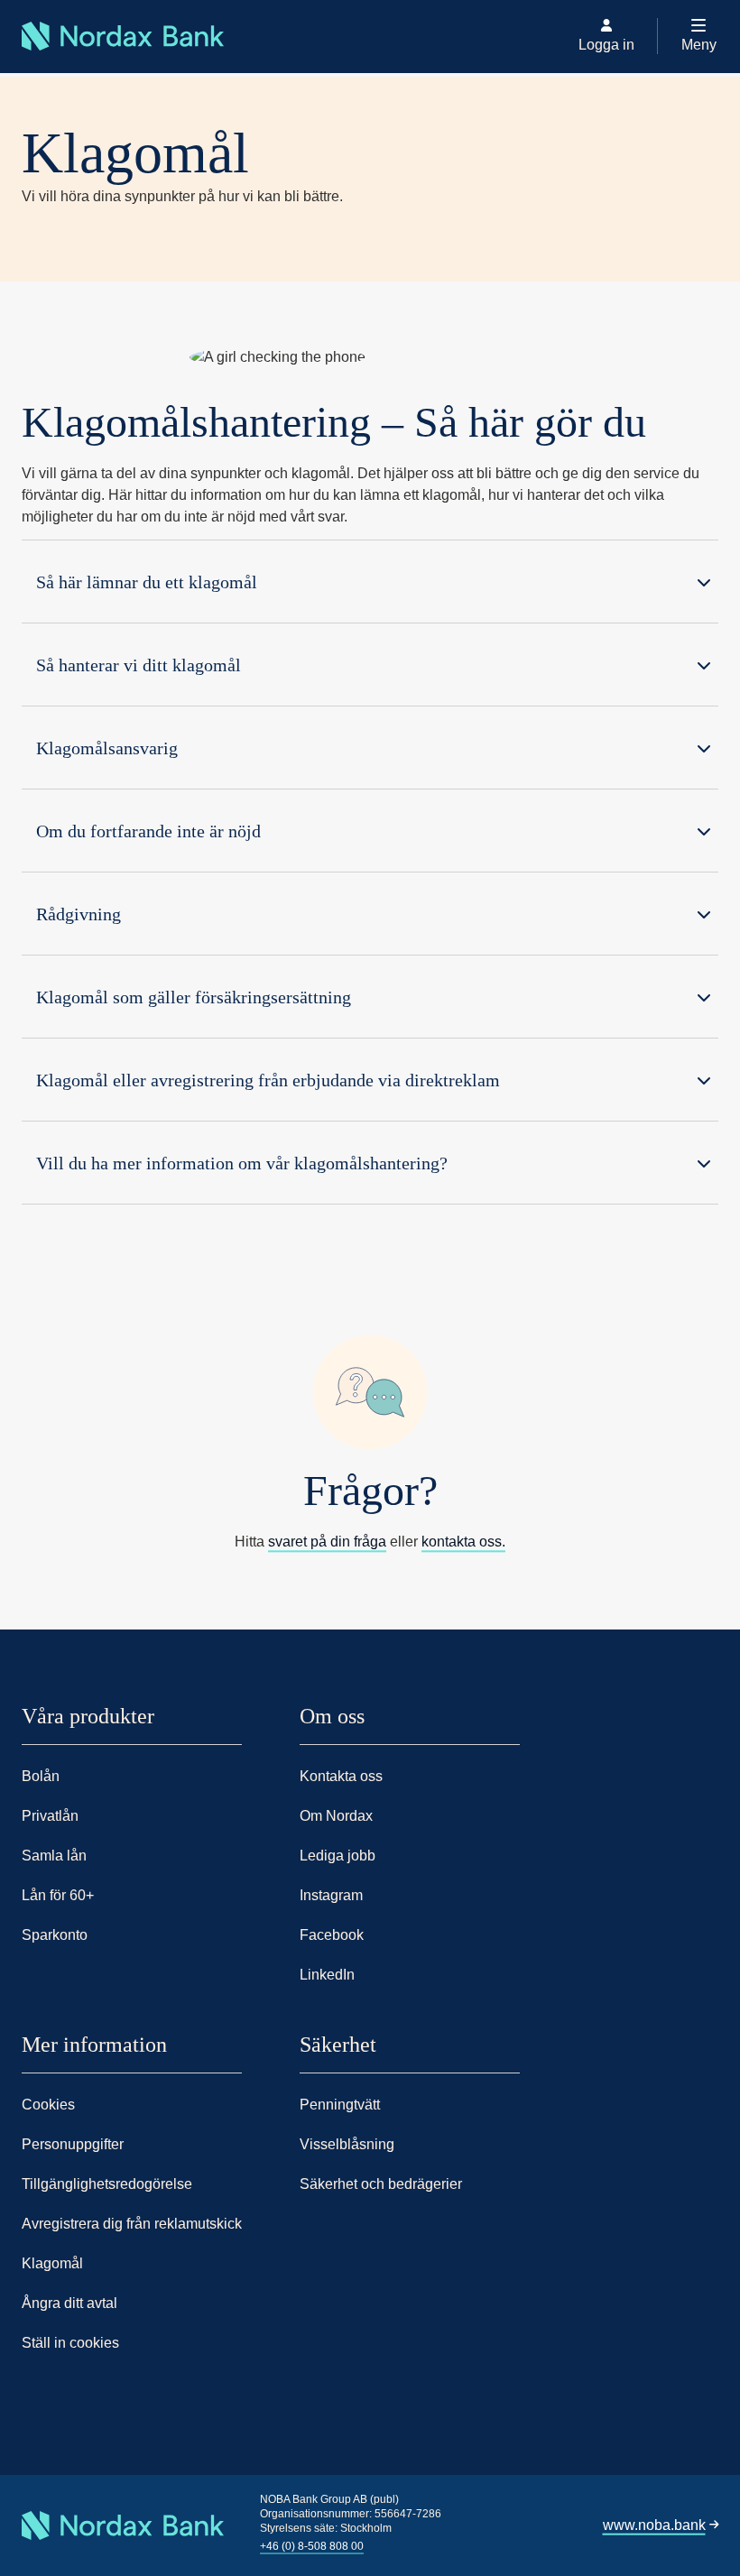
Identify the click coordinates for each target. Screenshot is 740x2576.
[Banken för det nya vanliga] (27, 73)
